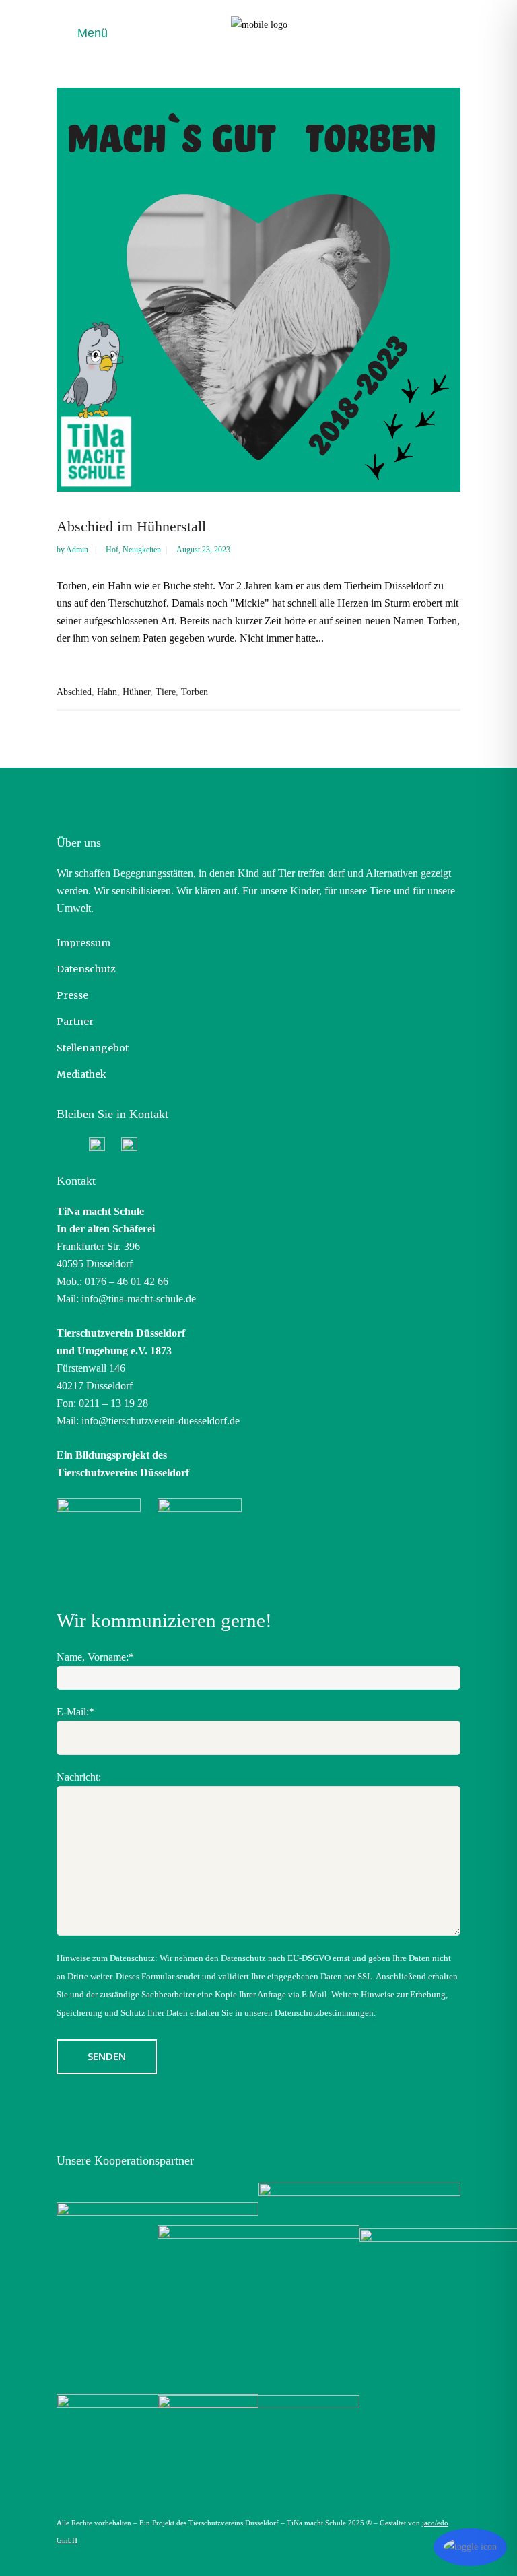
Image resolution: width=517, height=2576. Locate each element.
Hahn (107, 692)
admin (78, 550)
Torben (195, 692)
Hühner (136, 692)
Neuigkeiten (142, 550)
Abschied (74, 692)
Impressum (83, 943)
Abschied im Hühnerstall (131, 526)
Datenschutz (86, 969)
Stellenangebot (93, 1048)
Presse (72, 995)
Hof (112, 550)
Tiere (166, 692)
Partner (75, 1022)
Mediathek (81, 1074)
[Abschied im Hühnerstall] (258, 290)
